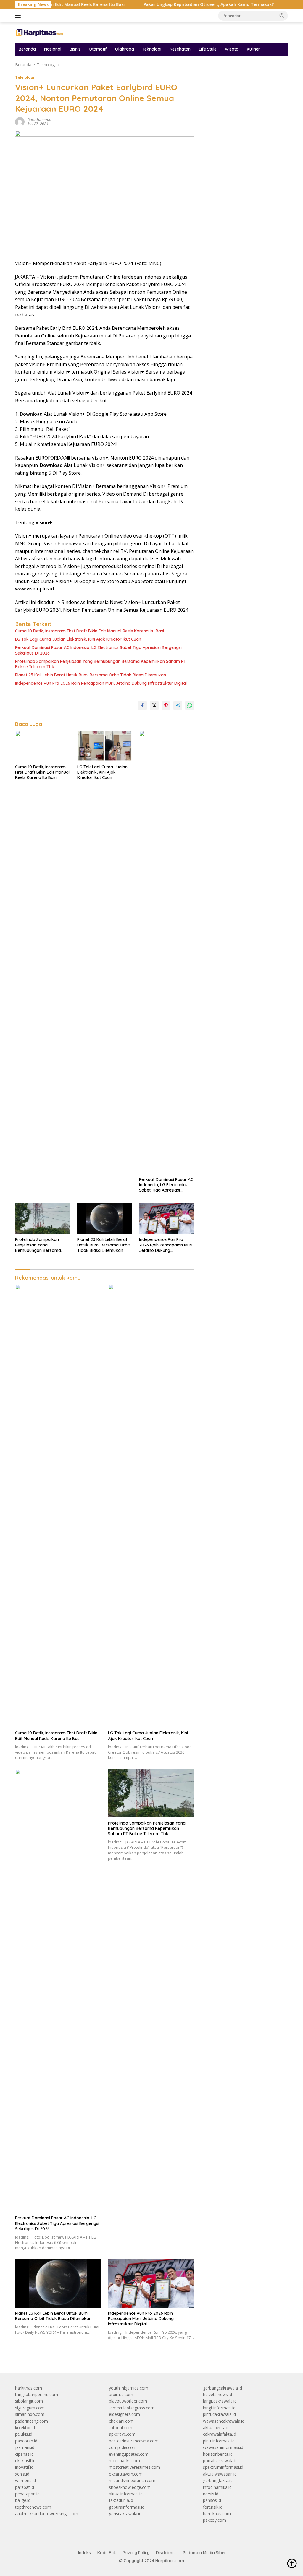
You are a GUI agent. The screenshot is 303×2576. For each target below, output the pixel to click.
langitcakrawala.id (220, 2401)
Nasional (53, 49)
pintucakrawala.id (219, 2414)
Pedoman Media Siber (204, 2553)
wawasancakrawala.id (224, 2421)
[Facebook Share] (142, 705)
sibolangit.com (29, 2401)
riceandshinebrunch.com (132, 2480)
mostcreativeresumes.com (134, 2467)
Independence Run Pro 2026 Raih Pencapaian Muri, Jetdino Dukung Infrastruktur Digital (101, 683)
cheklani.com (121, 2421)
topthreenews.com (33, 2507)
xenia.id (22, 2474)
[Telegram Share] (178, 705)
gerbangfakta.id (218, 2480)
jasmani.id (25, 2447)
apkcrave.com (122, 2434)
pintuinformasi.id (219, 2441)
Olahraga (125, 49)
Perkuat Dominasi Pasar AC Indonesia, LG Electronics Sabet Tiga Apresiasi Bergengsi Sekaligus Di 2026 (98, 650)
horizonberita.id (218, 2454)
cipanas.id (24, 2454)
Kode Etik (107, 2553)
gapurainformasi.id (127, 2507)
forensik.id (213, 2507)
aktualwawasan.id (220, 2474)
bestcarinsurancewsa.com (134, 2441)
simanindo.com (30, 2414)
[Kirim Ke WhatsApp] (190, 705)
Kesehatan (180, 49)
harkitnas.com (29, 2388)
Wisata (232, 49)
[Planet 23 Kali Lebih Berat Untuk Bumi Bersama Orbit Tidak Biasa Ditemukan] (105, 1219)
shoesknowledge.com (130, 2487)
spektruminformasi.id (223, 2467)
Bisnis (75, 49)
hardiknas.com (217, 2513)
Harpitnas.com (170, 2561)
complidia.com (123, 2447)
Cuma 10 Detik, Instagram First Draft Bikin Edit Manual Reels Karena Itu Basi (90, 631)
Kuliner (253, 49)
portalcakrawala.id (220, 2461)
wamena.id (25, 2480)
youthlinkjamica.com (129, 2388)
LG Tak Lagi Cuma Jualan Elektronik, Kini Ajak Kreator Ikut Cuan (78, 639)
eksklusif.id (25, 2461)
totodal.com (121, 2428)
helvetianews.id (217, 2394)
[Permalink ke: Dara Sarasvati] (20, 121)
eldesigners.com (124, 2414)
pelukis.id (24, 2434)
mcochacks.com (124, 2461)
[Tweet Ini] (154, 705)
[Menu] (19, 16)
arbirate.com (121, 2394)
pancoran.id (26, 2441)
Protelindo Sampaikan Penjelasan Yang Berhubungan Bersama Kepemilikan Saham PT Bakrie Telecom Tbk (101, 664)
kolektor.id (25, 2428)
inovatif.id (24, 2467)
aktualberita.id (216, 2428)
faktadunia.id (121, 2500)
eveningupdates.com (129, 2454)
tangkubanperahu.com (37, 2394)
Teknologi (152, 49)
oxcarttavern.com (126, 2474)
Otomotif (98, 49)
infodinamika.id (217, 2487)
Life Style (208, 49)
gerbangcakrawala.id (223, 2388)
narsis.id (211, 2494)
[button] (282, 15)
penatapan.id (27, 2494)
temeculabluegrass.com (132, 2408)
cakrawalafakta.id (220, 2434)
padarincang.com (32, 2421)
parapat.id (25, 2487)
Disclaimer (166, 2553)
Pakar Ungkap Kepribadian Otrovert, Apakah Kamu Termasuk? (170, 4)
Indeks (84, 2553)
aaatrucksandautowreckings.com (47, 2513)
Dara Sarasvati (39, 120)
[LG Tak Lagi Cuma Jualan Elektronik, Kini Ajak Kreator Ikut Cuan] (105, 746)
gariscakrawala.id (125, 2513)
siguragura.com (30, 2408)
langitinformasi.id (219, 2408)
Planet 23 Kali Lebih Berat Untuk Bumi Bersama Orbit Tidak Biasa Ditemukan (91, 675)
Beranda (27, 49)
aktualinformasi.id (126, 2494)
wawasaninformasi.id (223, 2447)
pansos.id (212, 2500)
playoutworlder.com (128, 2401)
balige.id (23, 2500)
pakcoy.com (215, 2520)
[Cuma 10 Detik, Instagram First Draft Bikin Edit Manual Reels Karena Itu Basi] (43, 746)
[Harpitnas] (40, 32)
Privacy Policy (136, 2553)
